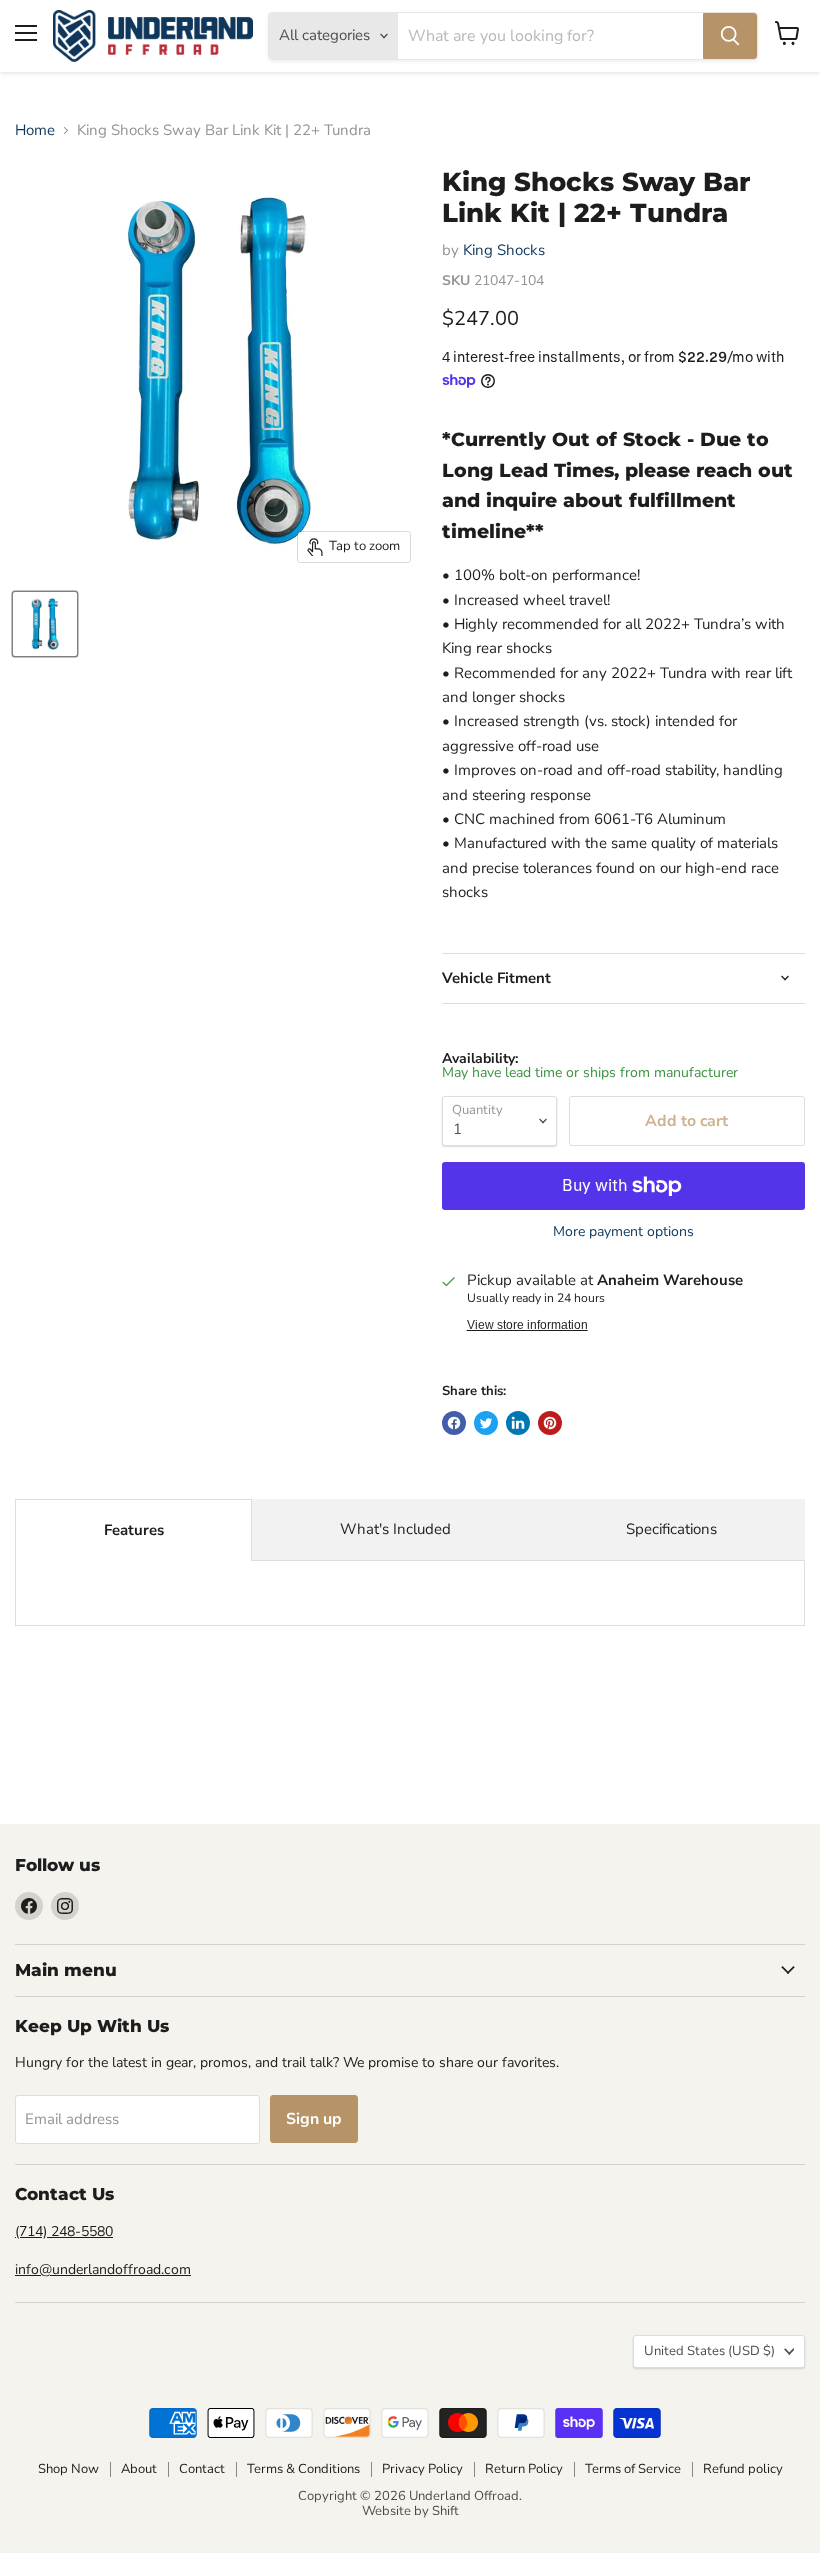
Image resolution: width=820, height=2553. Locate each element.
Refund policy (743, 2469)
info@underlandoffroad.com (103, 2269)
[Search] (730, 36)
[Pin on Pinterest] (550, 1423)
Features (134, 1530)
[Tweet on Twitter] (486, 1423)
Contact (202, 2469)
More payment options (623, 1232)
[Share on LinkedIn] (518, 1423)
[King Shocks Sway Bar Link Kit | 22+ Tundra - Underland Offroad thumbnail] (45, 624)
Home (35, 130)
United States (709, 2351)
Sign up (314, 2119)
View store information (527, 1325)
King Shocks (504, 250)
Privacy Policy (422, 2469)
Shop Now (68, 2469)
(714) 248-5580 (64, 2231)
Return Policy (524, 2469)
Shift (445, 2511)
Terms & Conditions (303, 2469)
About (139, 2469)
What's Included (395, 1529)
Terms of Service (633, 2469)
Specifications (671, 1529)
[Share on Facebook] (454, 1423)
